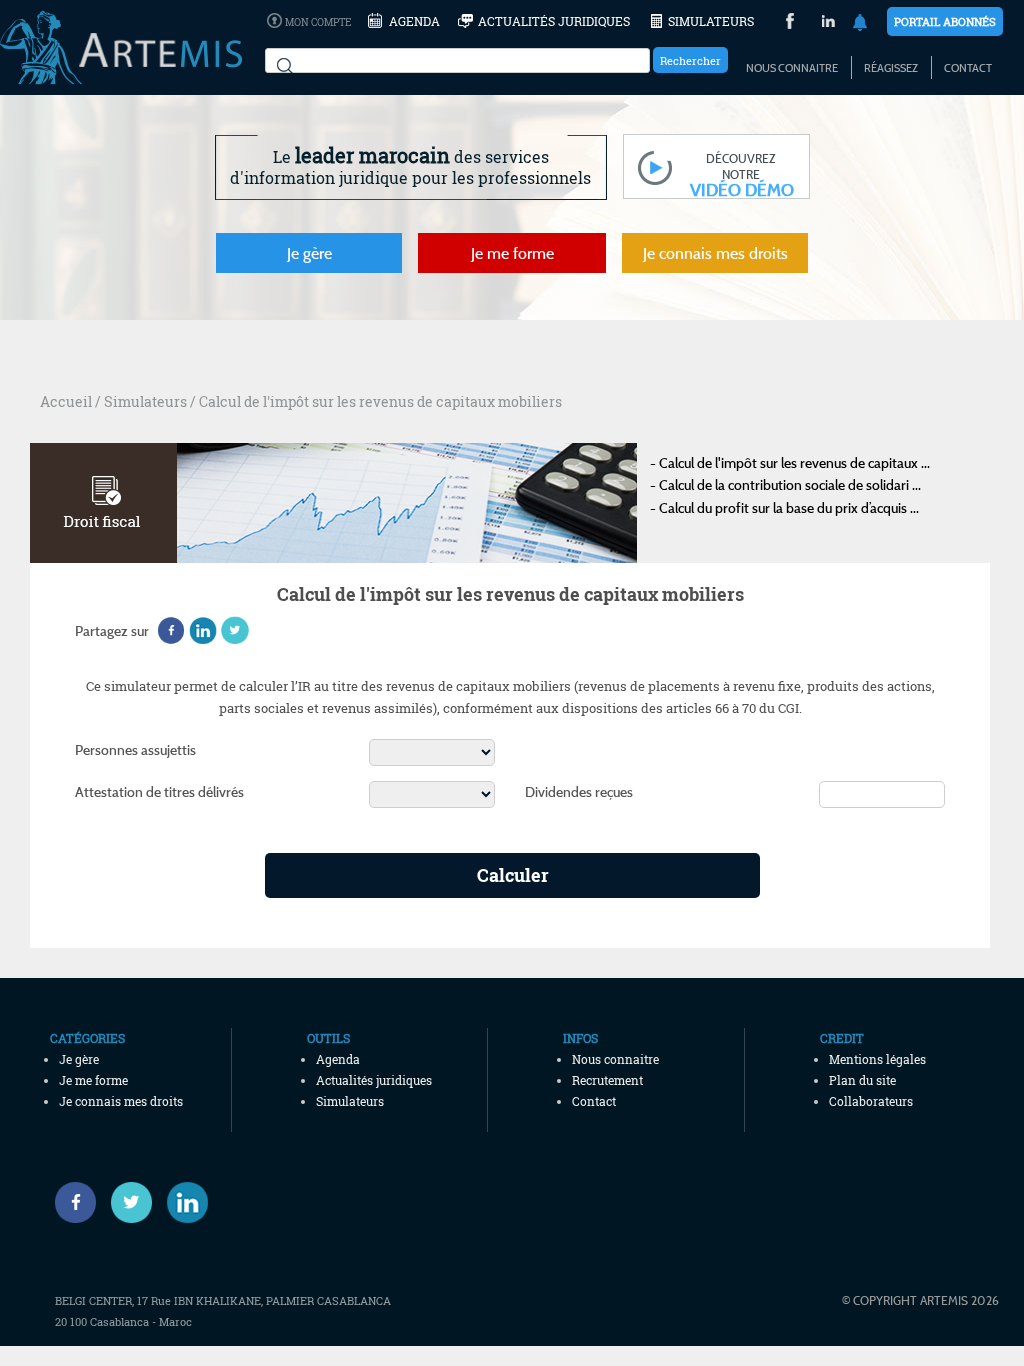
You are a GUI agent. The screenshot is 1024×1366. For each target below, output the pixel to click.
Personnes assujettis (135, 749)
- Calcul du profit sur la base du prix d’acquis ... (784, 507)
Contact (968, 68)
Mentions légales (877, 1059)
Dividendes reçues (579, 791)
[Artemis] (121, 75)
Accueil (66, 401)
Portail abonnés (945, 21)
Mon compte (318, 22)
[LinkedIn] (828, 23)
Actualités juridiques (554, 21)
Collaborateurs (871, 1101)
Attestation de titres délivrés (159, 791)
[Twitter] (131, 1202)
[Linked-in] (187, 1202)
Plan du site (862, 1080)
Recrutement (607, 1080)
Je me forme (512, 253)
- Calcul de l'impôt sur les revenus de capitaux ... (790, 462)
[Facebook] (75, 1202)
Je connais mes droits (715, 253)
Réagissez (891, 68)
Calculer (513, 875)
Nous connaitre (792, 68)
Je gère (309, 253)
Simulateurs (711, 21)
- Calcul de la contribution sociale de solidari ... (785, 484)
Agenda (414, 21)
